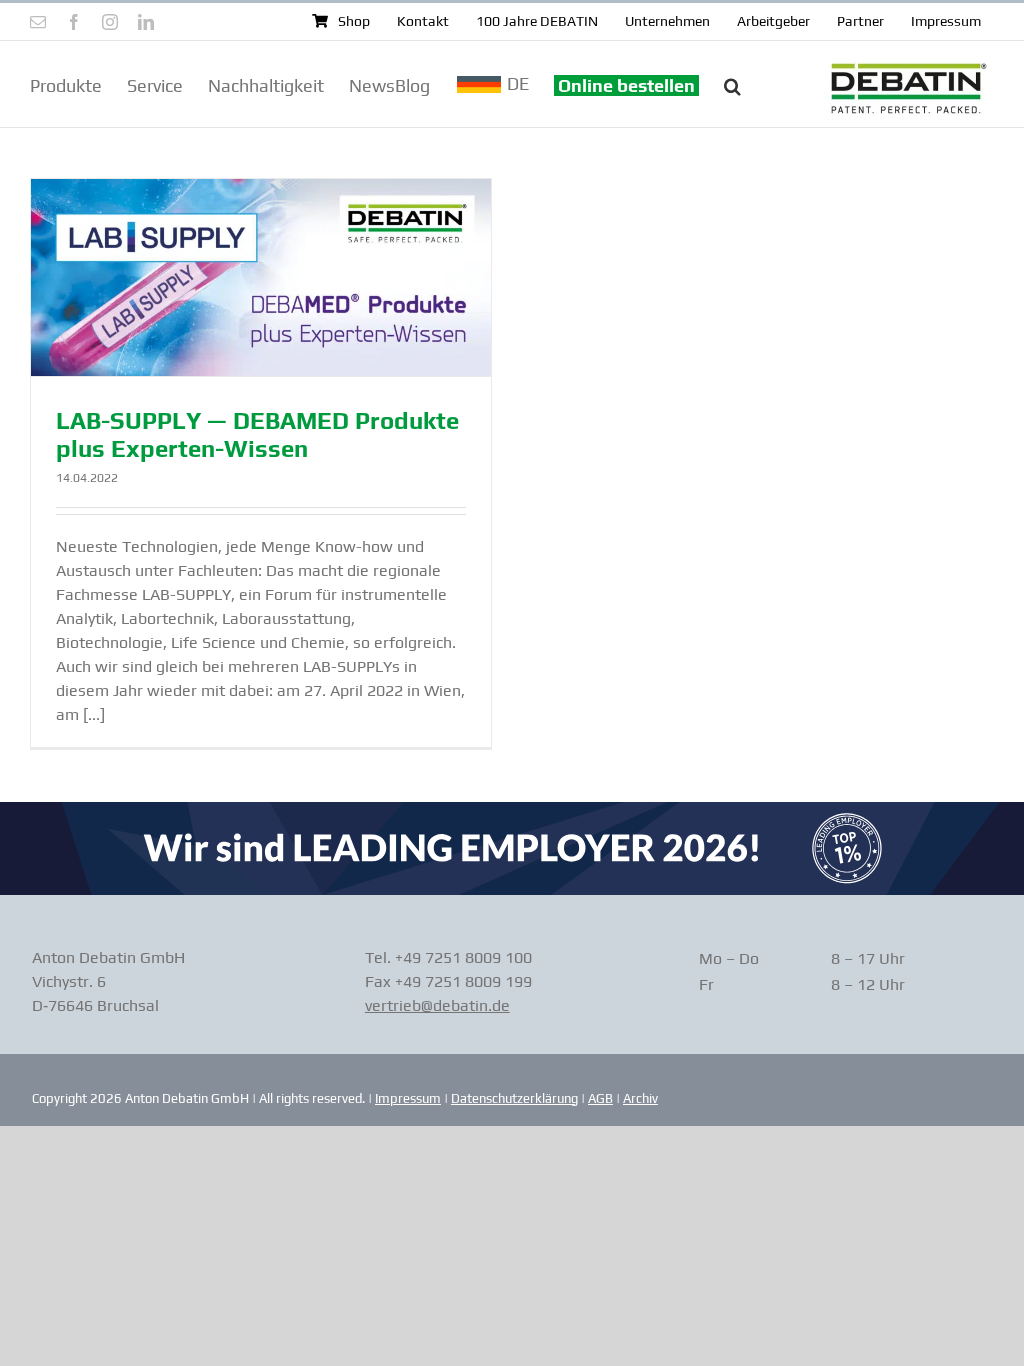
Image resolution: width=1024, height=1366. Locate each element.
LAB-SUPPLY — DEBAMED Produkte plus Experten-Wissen (257, 435)
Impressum (408, 1098)
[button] (732, 84)
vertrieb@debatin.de (437, 1005)
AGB (600, 1098)
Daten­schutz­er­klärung (514, 1098)
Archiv (640, 1098)
